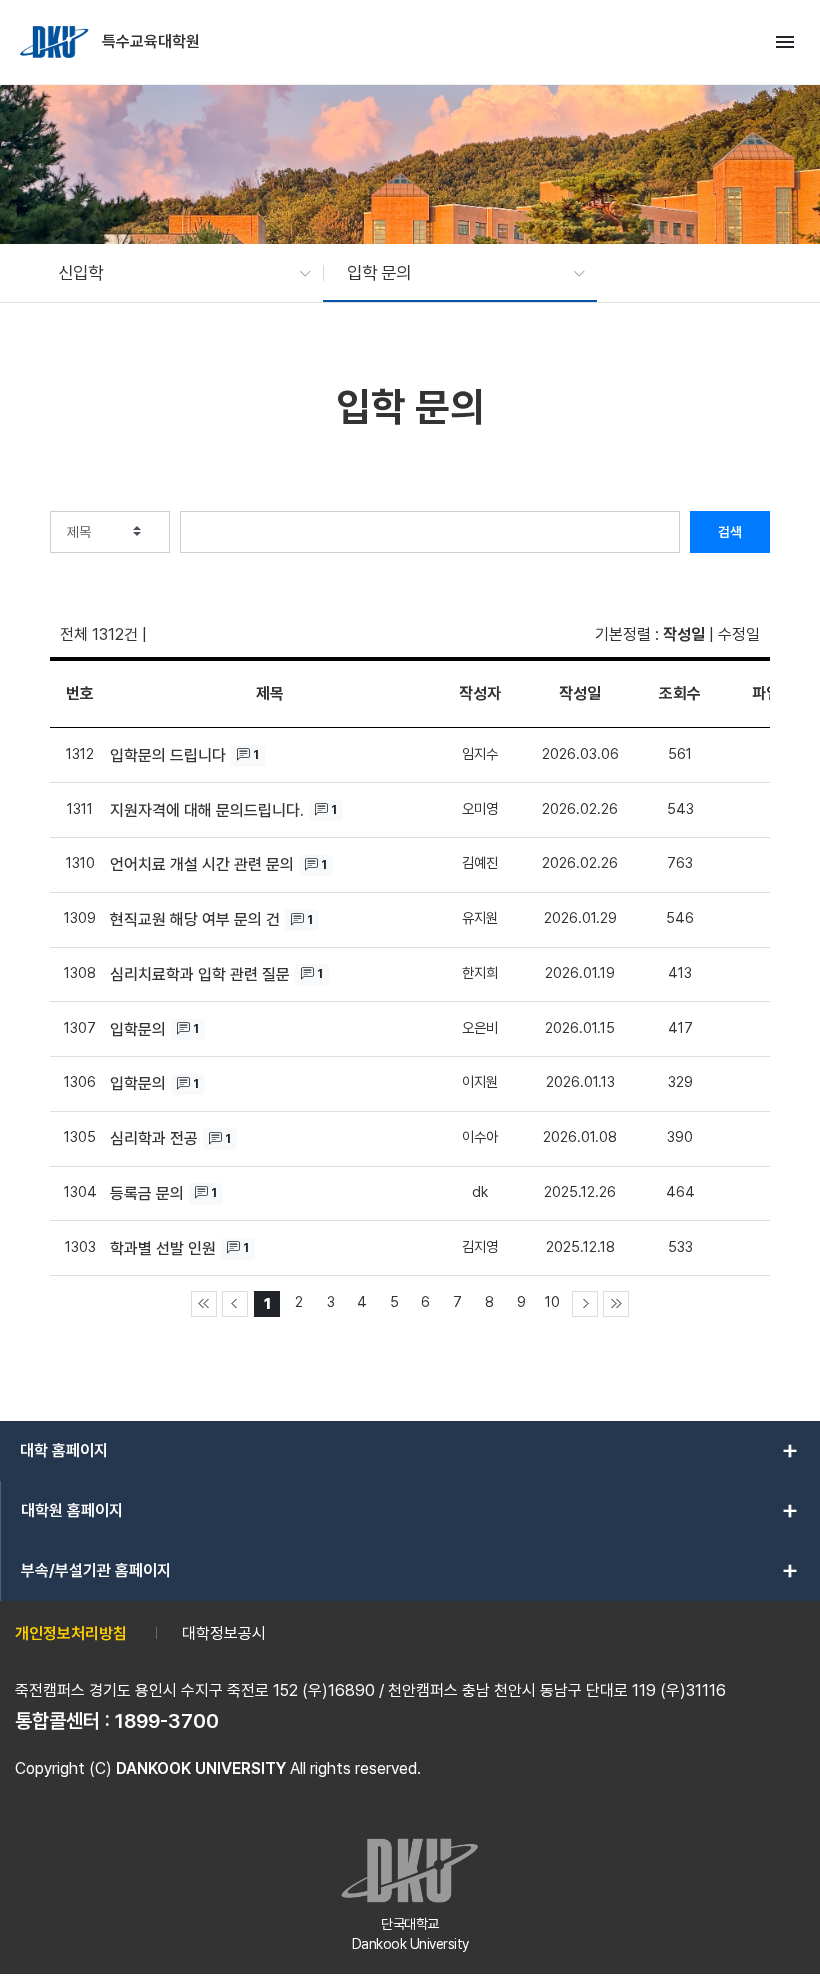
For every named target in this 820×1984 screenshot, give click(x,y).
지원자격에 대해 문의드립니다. (207, 810)
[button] (174, 273)
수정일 (739, 634)
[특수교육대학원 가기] (56, 42)
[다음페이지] (585, 1304)
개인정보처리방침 (71, 1633)
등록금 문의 (147, 1193)
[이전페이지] (235, 1304)
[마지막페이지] (616, 1304)
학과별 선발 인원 (163, 1248)
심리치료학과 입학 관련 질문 (200, 974)
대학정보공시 (224, 1633)
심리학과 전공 (154, 1138)
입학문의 (138, 1029)
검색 (730, 532)
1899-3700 (167, 1721)
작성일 (684, 634)
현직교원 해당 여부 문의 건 (195, 919)
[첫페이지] (204, 1304)
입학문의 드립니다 (168, 755)
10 (552, 1301)
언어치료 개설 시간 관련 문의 (202, 864)
